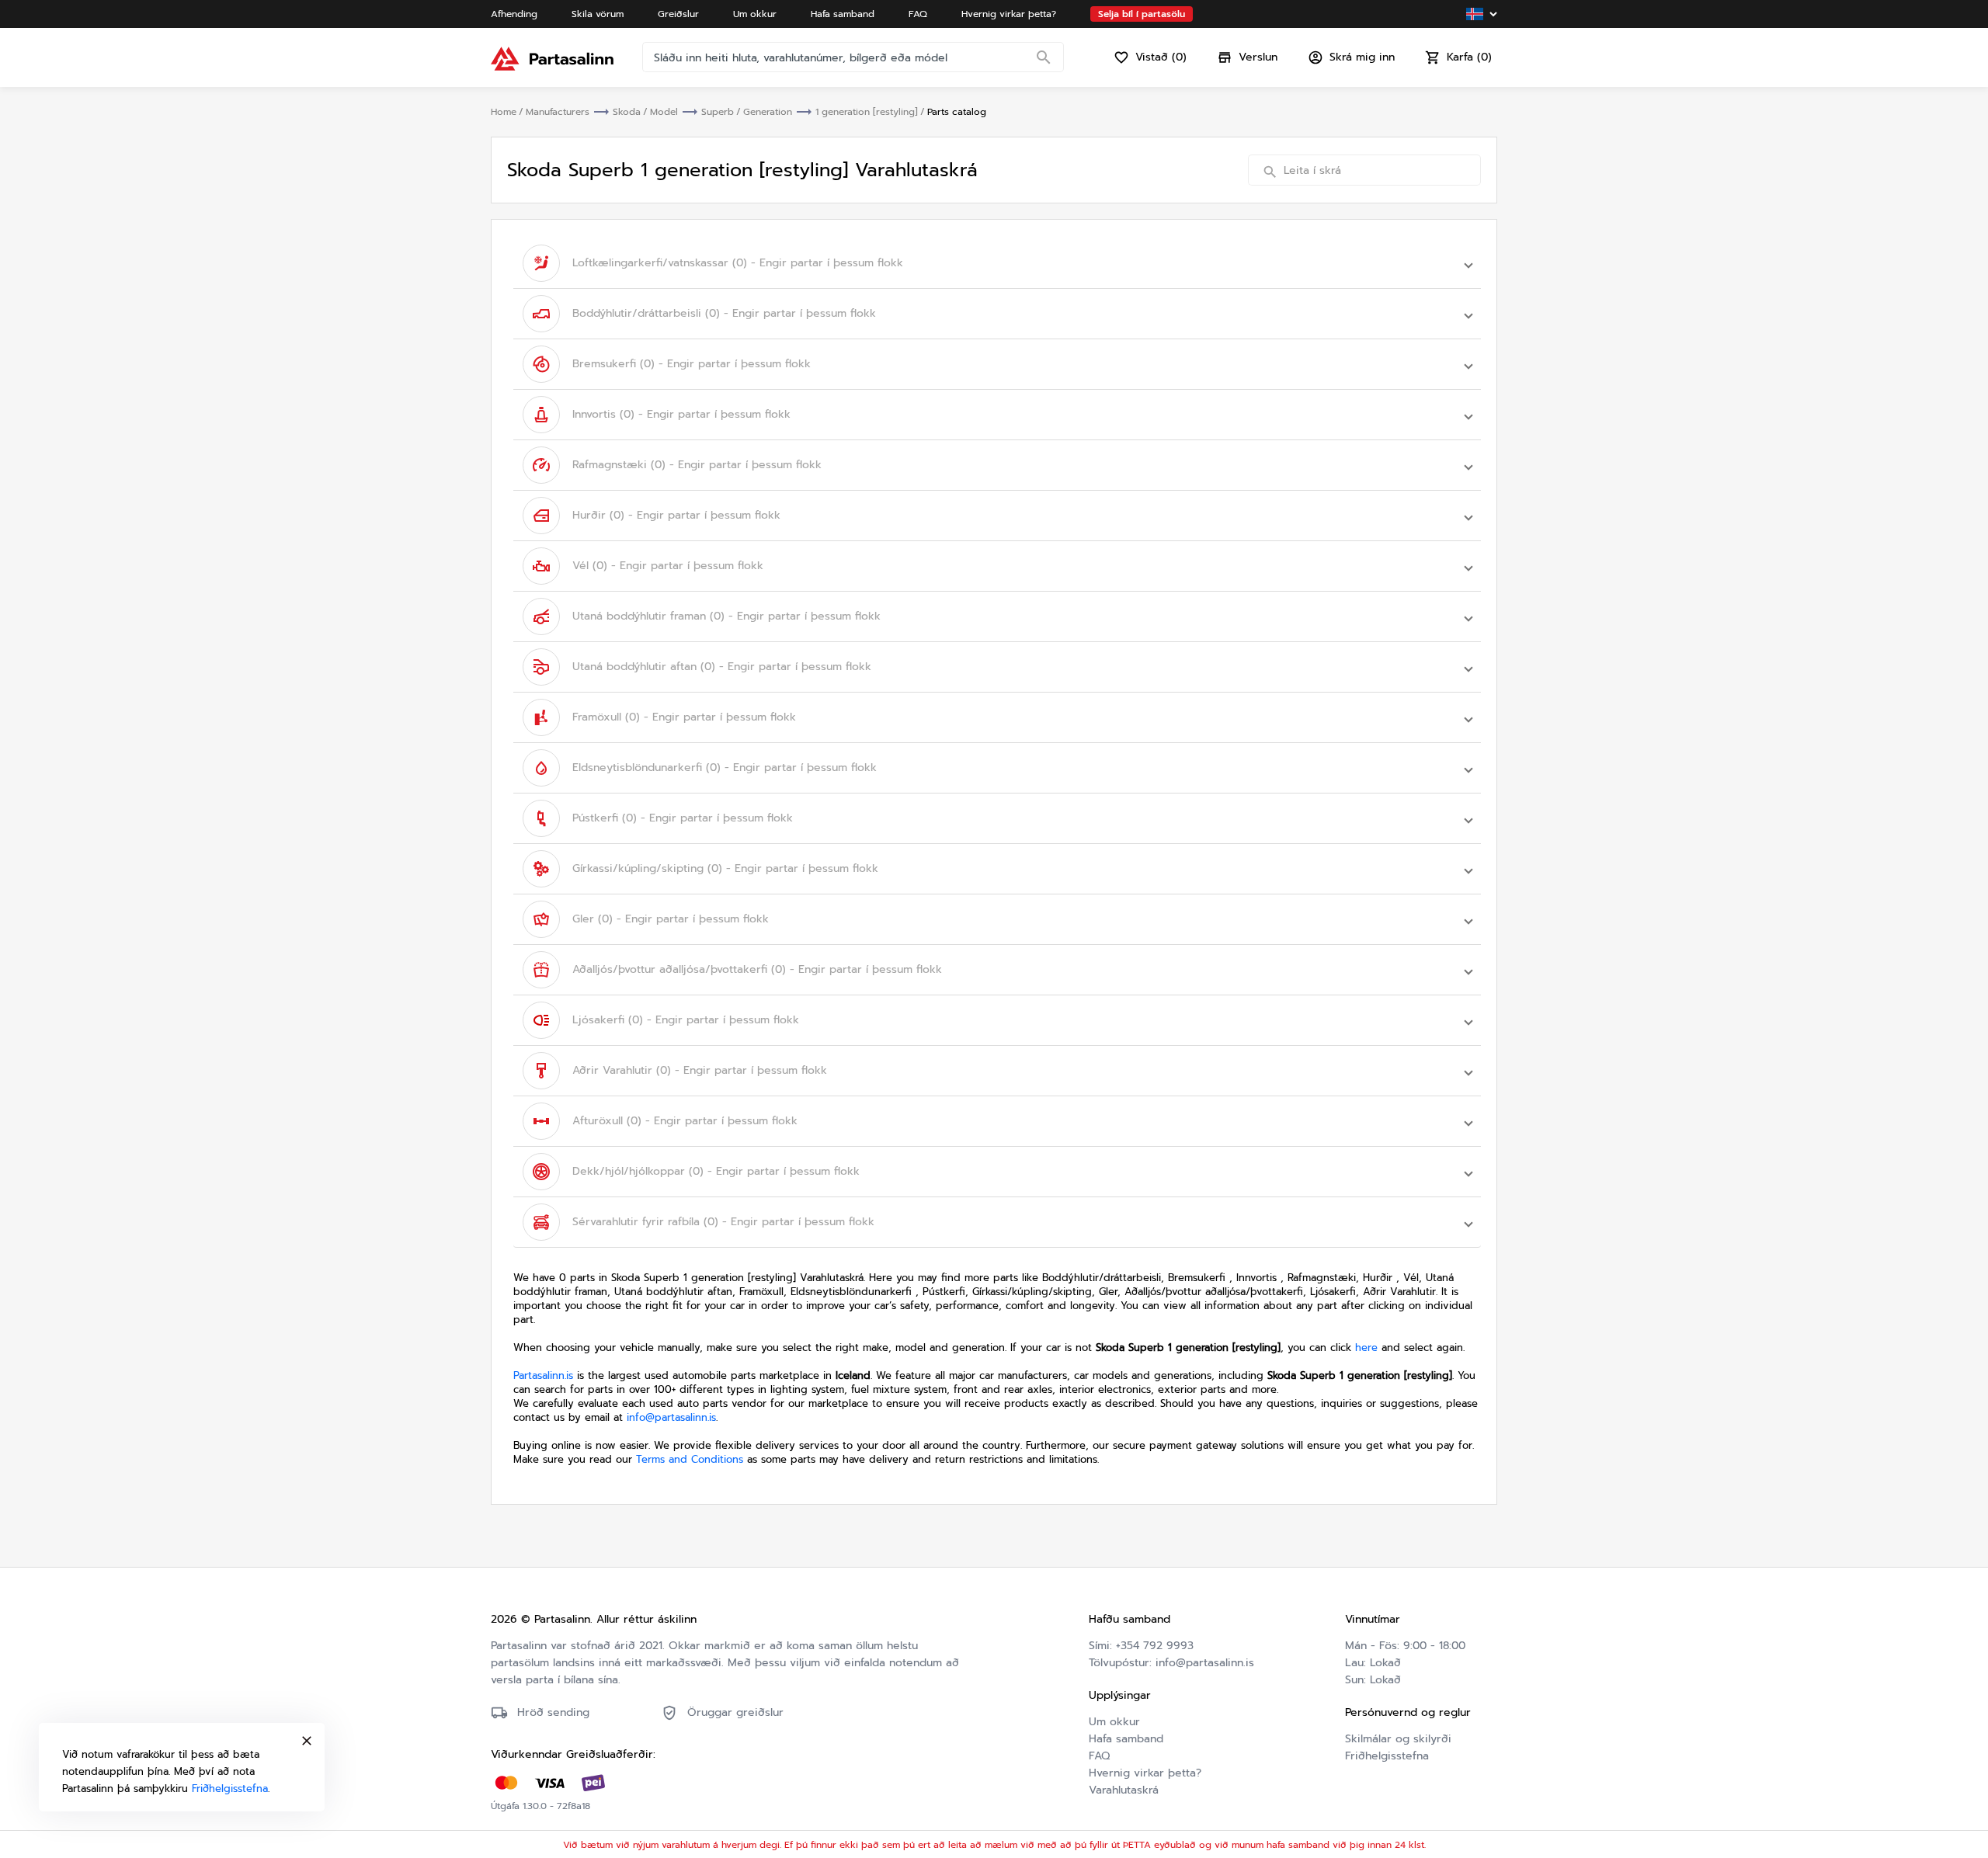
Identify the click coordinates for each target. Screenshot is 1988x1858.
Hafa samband (1126, 1739)
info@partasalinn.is (671, 1417)
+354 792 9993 (1155, 1646)
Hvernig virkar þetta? (1145, 1773)
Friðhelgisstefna (1387, 1756)
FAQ (1099, 1756)
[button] (997, 263)
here (1366, 1347)
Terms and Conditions (690, 1459)
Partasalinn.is (543, 1375)
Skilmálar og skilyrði (1398, 1739)
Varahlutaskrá (1124, 1790)
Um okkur (1114, 1722)
